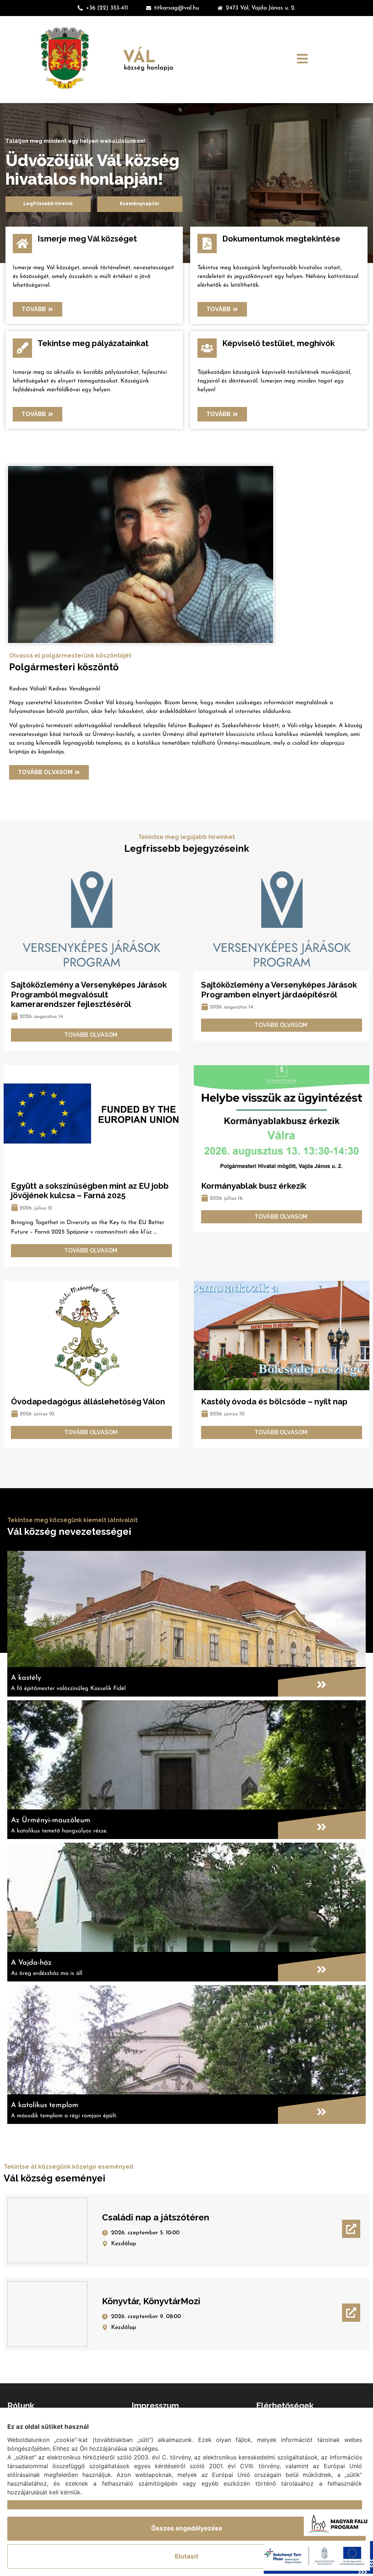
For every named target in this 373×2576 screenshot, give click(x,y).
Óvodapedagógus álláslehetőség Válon (88, 1401)
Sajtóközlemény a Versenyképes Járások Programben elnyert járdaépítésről (279, 989)
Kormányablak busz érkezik (254, 1186)
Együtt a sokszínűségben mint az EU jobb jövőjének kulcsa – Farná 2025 (90, 1191)
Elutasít (187, 2556)
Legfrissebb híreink (48, 203)
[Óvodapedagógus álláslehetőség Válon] (91, 1336)
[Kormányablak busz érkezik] (282, 1120)
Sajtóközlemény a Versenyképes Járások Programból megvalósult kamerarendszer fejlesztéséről (89, 994)
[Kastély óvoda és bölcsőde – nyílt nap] (282, 1336)
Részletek (22, 2505)
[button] (302, 60)
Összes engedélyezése (187, 2528)
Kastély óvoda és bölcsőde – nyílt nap (274, 1401)
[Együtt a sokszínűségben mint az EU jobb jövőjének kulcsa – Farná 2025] (91, 1120)
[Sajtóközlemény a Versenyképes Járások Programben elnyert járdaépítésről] (282, 919)
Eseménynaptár (140, 203)
